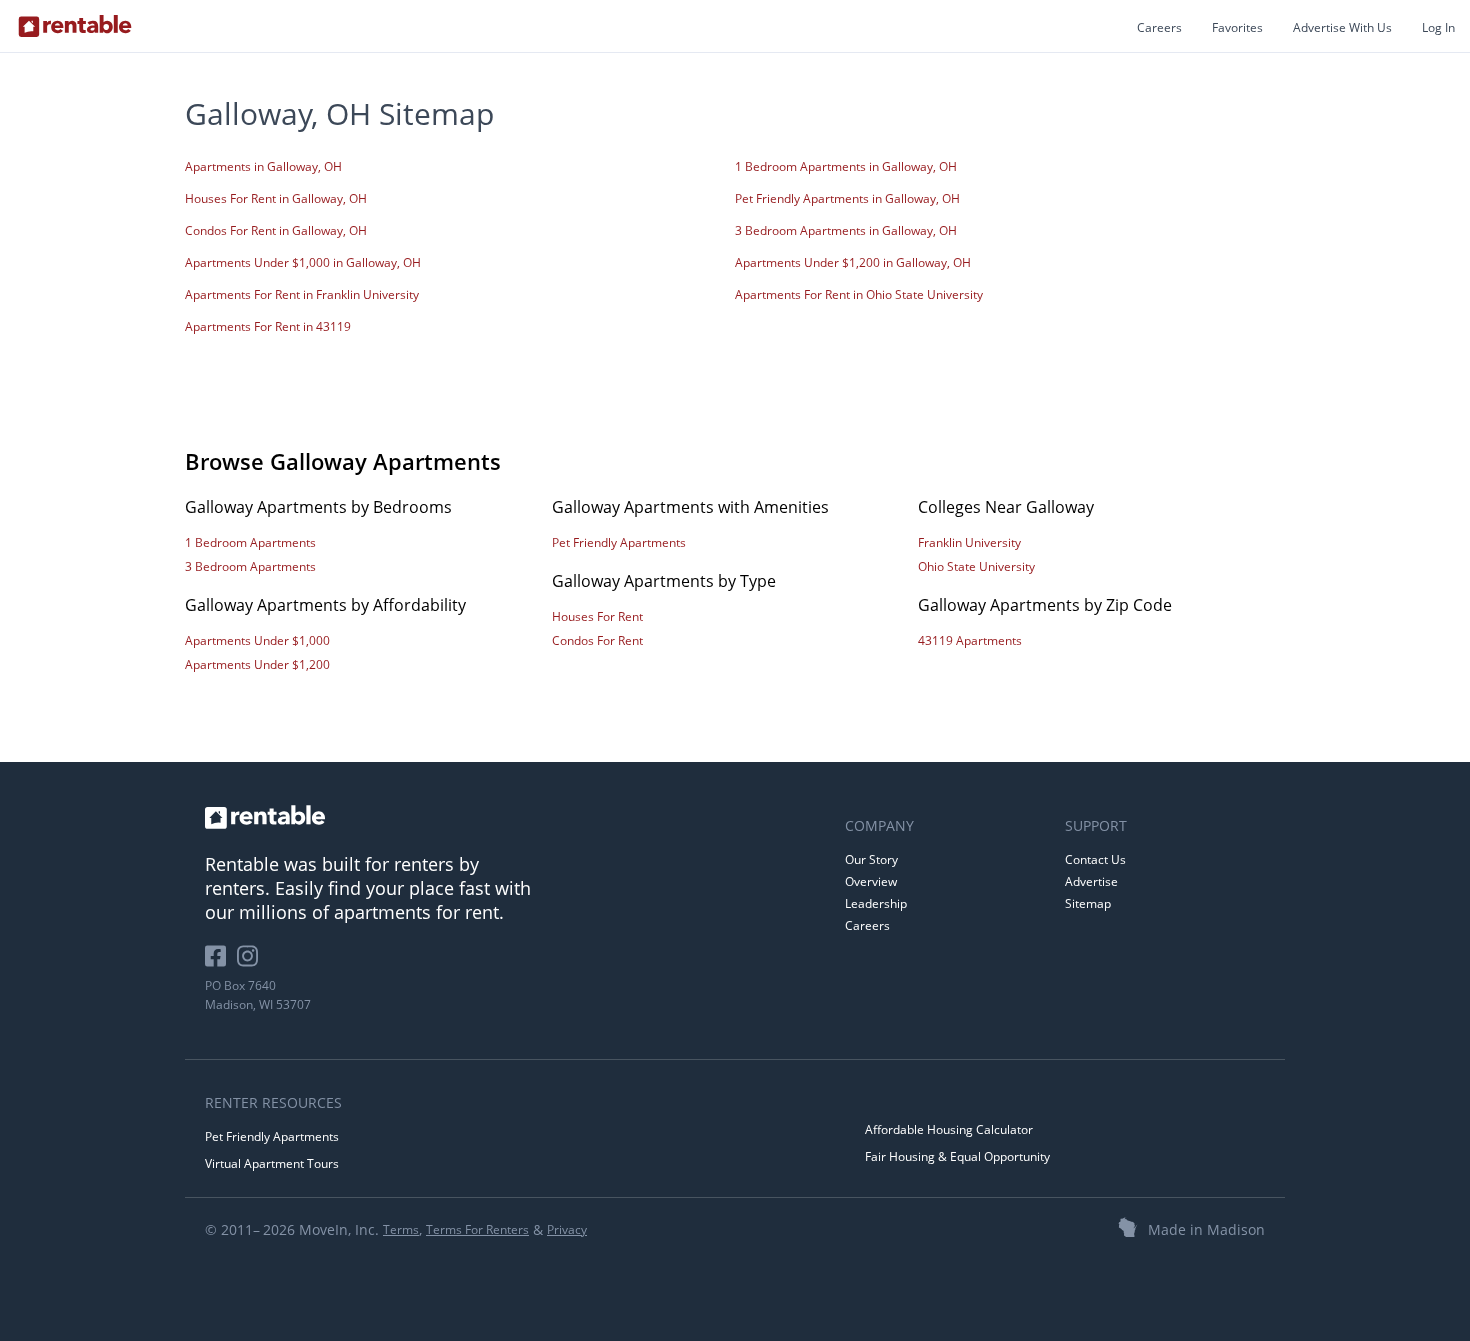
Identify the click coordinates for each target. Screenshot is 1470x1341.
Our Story (871, 859)
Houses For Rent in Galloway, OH (276, 198)
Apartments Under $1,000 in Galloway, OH (303, 262)
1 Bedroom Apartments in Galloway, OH (846, 166)
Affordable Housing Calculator (949, 1129)
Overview (871, 881)
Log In (1438, 27)
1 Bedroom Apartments (250, 542)
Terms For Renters (477, 1229)
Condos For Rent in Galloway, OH (276, 230)
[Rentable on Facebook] (221, 963)
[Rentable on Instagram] (251, 963)
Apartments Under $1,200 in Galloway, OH (853, 262)
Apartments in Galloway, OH (263, 166)
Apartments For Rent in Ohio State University (859, 294)
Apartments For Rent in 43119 (268, 326)
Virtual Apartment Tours (272, 1163)
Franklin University (969, 542)
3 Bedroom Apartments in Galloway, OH (846, 230)
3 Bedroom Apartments (250, 566)
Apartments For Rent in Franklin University (302, 294)
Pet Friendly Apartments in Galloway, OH (847, 198)
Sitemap (1088, 903)
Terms (401, 1229)
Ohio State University (976, 566)
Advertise (1091, 881)
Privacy (567, 1229)
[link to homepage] (515, 817)
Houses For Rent (597, 616)
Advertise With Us (1342, 27)
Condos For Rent (597, 640)
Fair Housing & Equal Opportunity (957, 1156)
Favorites (1237, 27)
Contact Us (1095, 859)
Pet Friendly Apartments (619, 542)
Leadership (876, 903)
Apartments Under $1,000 (257, 640)
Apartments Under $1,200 (257, 664)
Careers (1159, 27)
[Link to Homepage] (75, 26)
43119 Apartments (970, 640)
